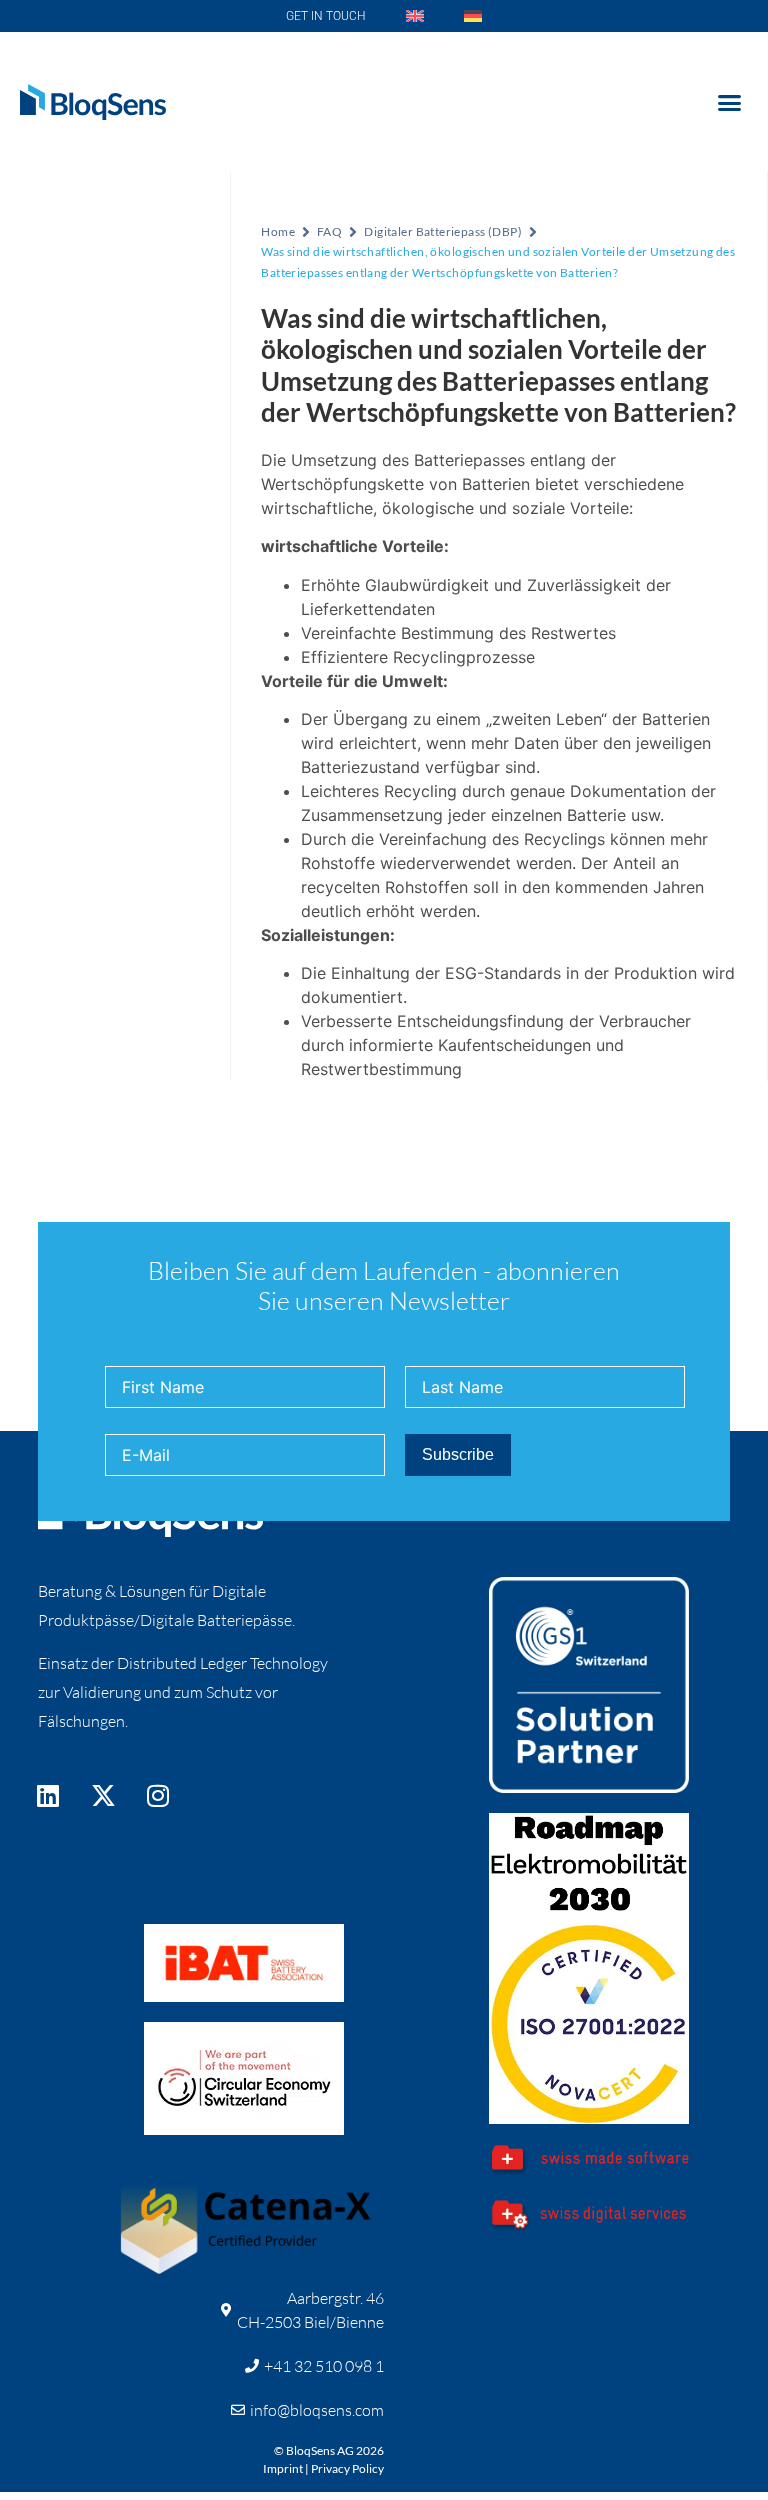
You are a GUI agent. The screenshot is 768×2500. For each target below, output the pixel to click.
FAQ (329, 231)
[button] (729, 102)
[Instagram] (158, 1795)
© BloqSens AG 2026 (329, 2450)
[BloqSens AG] (93, 102)
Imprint (283, 2468)
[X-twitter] (103, 1795)
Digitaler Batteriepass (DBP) (443, 231)
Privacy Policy (347, 2468)
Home (278, 231)
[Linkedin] (48, 1795)
